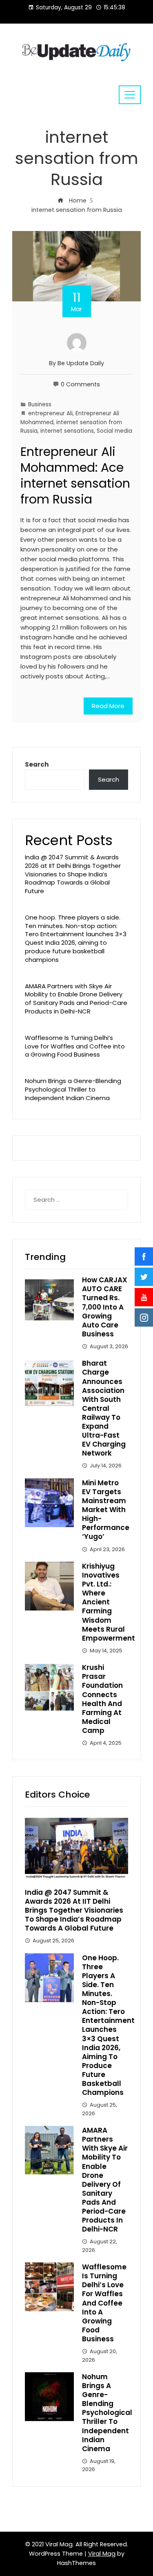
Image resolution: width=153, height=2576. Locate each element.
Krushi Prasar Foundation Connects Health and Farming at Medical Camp (102, 1699)
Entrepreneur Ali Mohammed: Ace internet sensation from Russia (75, 475)
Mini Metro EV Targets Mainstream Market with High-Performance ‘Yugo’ (106, 1510)
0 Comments (80, 384)
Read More (108, 706)
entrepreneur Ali (50, 413)
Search (37, 764)
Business (40, 404)
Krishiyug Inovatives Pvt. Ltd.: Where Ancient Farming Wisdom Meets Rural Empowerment (109, 1602)
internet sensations (67, 431)
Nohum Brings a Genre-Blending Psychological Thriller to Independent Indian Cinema (73, 1089)
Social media (114, 431)
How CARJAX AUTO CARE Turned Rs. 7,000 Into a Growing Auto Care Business (105, 1307)
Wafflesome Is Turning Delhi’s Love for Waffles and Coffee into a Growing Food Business (75, 1046)
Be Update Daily (81, 363)
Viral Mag (102, 2554)
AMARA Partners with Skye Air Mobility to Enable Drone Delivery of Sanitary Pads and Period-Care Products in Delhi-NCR (76, 999)
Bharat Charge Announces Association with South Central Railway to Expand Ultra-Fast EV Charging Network (104, 1408)
